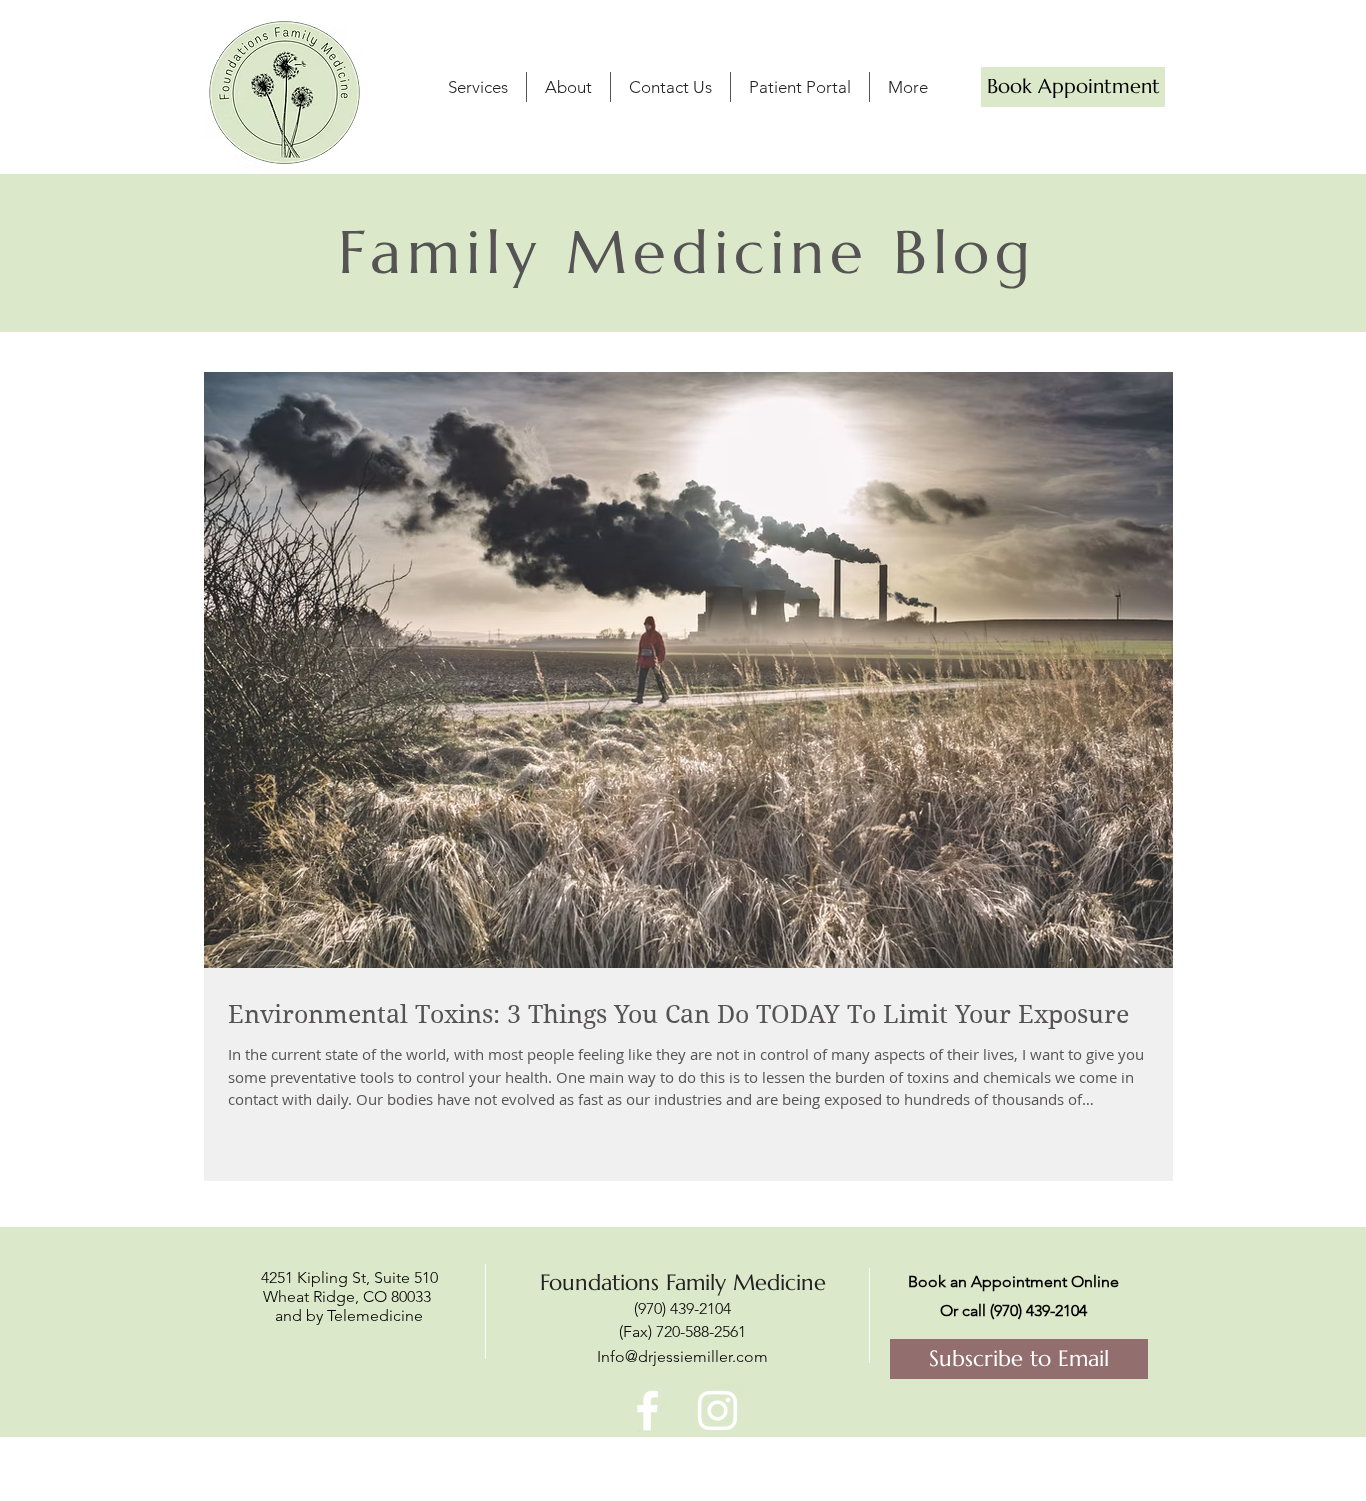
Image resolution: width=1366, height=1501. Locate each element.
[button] (568, 87)
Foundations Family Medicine (683, 1282)
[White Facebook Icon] (647, 1410)
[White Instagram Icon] (717, 1410)
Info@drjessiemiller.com (682, 1356)
